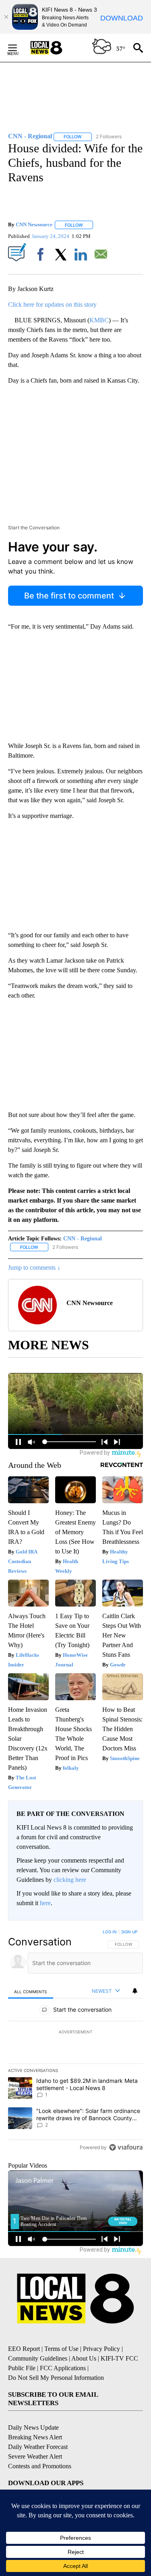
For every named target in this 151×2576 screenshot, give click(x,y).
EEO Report (24, 2349)
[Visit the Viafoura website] (126, 2147)
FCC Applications (63, 2368)
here (45, 1903)
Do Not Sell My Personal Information (56, 2378)
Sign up (129, 1932)
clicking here (70, 1880)
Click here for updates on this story (52, 304)
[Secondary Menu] (19, 48)
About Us (84, 2358)
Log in (110, 1932)
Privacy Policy (101, 2349)
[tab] (31, 1991)
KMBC (99, 320)
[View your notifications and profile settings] (135, 1991)
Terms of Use (61, 2349)
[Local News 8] (56, 48)
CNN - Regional (83, 1239)
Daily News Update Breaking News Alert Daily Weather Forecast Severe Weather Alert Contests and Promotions (40, 2447)
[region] (75, 2041)
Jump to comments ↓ (34, 1268)
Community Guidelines (38, 2358)
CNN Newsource (34, 225)
